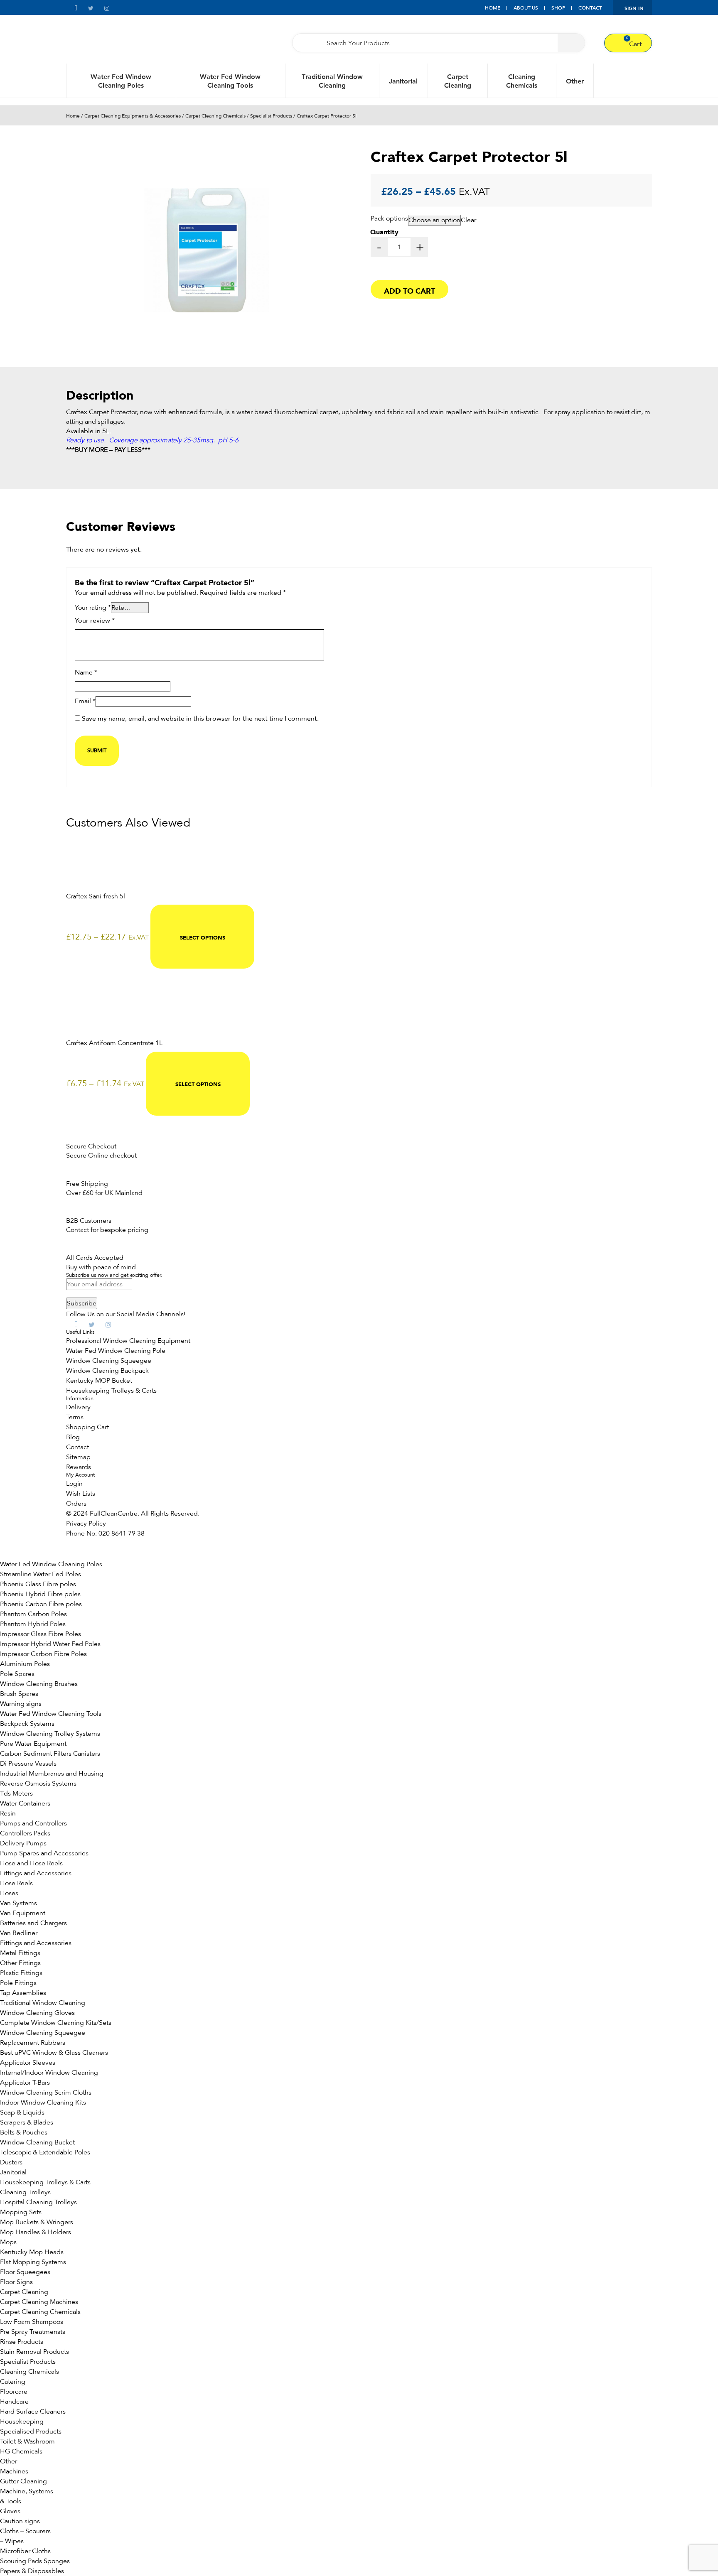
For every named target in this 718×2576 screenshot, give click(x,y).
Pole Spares (17, 1674)
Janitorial (403, 81)
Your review (95, 621)
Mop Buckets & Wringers (37, 2222)
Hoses (9, 1893)
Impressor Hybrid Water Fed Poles (50, 1644)
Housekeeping (22, 2421)
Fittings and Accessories (36, 1873)
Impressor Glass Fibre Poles (41, 1634)
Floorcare (14, 2392)
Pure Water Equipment (33, 1744)
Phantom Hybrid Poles (33, 1624)
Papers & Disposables (32, 2571)
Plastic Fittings (21, 1973)
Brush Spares (19, 1694)
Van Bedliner (19, 1933)
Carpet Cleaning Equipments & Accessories (133, 116)
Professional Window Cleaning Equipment (128, 1341)
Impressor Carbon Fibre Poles (43, 1654)
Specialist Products (271, 116)
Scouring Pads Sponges (35, 2561)
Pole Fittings (18, 1983)
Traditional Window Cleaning (332, 81)
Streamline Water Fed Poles (41, 1574)
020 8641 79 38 (122, 1533)
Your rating (93, 608)
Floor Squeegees (25, 2272)
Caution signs (20, 2521)
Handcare (14, 2402)
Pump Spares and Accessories (44, 1853)
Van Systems (18, 1903)
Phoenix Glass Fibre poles (38, 1584)
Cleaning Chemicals (522, 81)
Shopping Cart (87, 1427)
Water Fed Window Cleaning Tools (230, 81)
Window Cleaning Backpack (107, 1371)
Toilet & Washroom (27, 2441)
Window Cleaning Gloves (37, 2013)
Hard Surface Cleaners (33, 2412)
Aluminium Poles (25, 1664)
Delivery (78, 1407)
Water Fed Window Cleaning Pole (116, 1351)
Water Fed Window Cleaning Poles (121, 81)
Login (74, 1484)
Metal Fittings (20, 1953)
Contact (590, 8)
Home (493, 8)
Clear (468, 220)
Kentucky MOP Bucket (99, 1381)
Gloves (10, 2511)
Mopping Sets (21, 2212)
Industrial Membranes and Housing (52, 1774)
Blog (73, 1437)
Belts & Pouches (24, 2132)
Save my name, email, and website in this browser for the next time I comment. (200, 719)
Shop (558, 8)
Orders (76, 1504)
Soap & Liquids (22, 2112)
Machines (14, 2471)
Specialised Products (31, 2431)
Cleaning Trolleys (25, 2192)
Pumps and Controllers (33, 1823)
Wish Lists (81, 1494)
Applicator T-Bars (25, 2083)
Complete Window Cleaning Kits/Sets (56, 2023)
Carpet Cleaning (458, 81)
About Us (526, 8)
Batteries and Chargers (33, 1923)
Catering (13, 2382)
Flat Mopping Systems (33, 2262)
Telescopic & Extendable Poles (45, 2152)
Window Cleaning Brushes (39, 1684)
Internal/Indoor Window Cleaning (49, 2073)
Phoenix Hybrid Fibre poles (40, 1594)
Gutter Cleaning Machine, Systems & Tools (27, 2491)
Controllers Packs (25, 1833)
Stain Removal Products (34, 2352)
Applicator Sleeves (28, 2063)
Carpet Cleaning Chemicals (215, 116)
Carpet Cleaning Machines (39, 2302)
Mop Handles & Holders (36, 2232)
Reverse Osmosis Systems (38, 1784)
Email (85, 702)
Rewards (79, 1467)
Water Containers (25, 1803)
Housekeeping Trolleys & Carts (111, 1391)
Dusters (11, 2162)
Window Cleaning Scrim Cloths (46, 2093)
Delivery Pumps (23, 1843)
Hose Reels (16, 1883)
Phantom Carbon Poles (33, 1614)
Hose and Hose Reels (31, 1863)
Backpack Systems (27, 1724)
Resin (8, 1813)
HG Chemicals (21, 2451)
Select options (203, 937)
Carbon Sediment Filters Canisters (50, 1754)
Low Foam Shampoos (32, 2322)
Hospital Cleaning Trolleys (38, 2202)
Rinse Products (22, 2342)
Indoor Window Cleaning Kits (43, 2103)
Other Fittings (20, 1963)
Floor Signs (16, 2282)
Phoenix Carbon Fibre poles (41, 1604)
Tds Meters (16, 1793)
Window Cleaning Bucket (37, 2142)
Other (575, 81)
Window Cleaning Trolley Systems (50, 1734)
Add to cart (409, 290)
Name (86, 673)
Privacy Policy (86, 1524)
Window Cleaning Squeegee (109, 1361)
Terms (75, 1417)
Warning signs (21, 1704)
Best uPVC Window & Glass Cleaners (54, 2053)
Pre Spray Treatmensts (33, 2332)
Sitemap (78, 1457)
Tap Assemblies (23, 1993)
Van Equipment (23, 1913)
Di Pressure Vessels (28, 1764)
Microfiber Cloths (25, 2551)
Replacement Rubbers (33, 2043)
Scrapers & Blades (27, 2122)
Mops (8, 2242)
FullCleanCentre (114, 1514)
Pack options (389, 218)
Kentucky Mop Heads (32, 2252)
